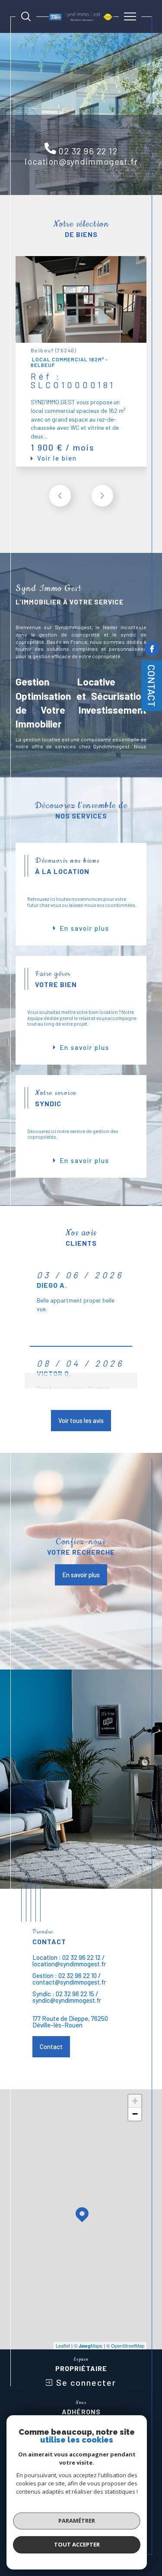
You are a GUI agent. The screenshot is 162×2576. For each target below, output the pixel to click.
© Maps (88, 2345)
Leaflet (63, 2345)
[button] (102, 496)
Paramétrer (77, 2521)
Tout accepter (77, 2544)
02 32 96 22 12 (88, 151)
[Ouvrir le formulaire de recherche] (26, 16)
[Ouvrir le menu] (130, 16)
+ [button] (135, 2101)
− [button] (135, 2114)
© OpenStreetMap (125, 2345)
